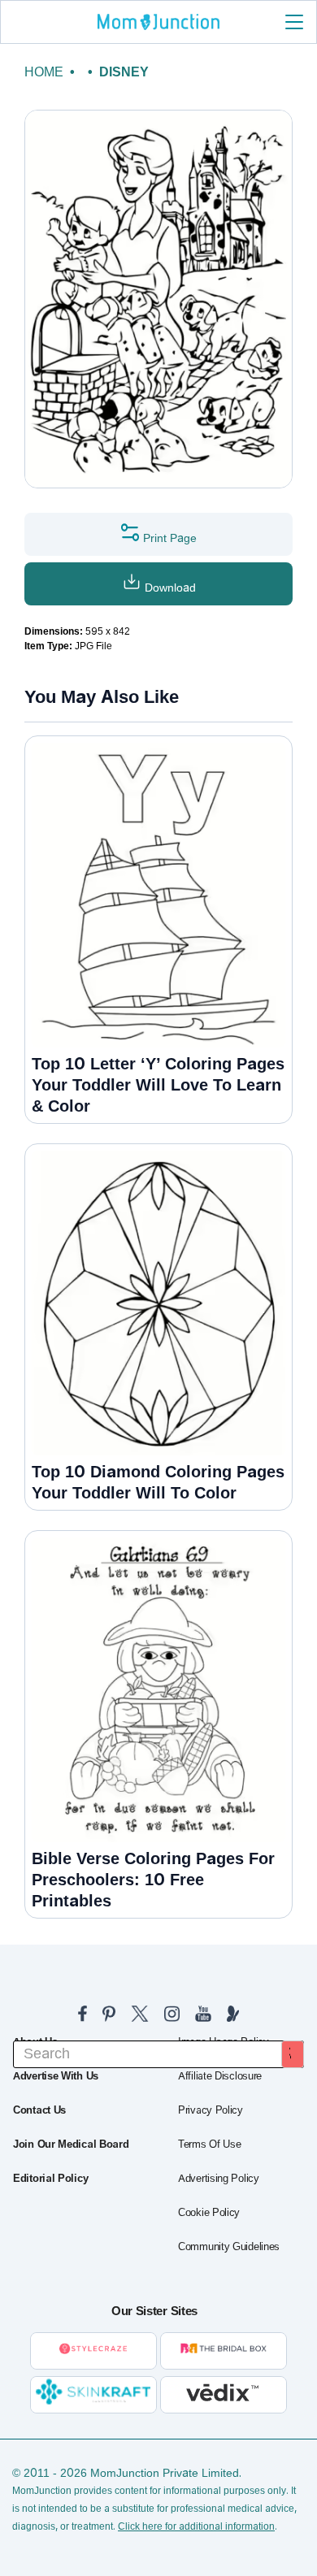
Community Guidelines (229, 2247)
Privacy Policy (211, 2110)
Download (169, 588)
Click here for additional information (196, 2526)
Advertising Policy (219, 2179)
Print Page (168, 538)
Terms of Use (209, 2144)
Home (44, 72)
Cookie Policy (209, 2213)
